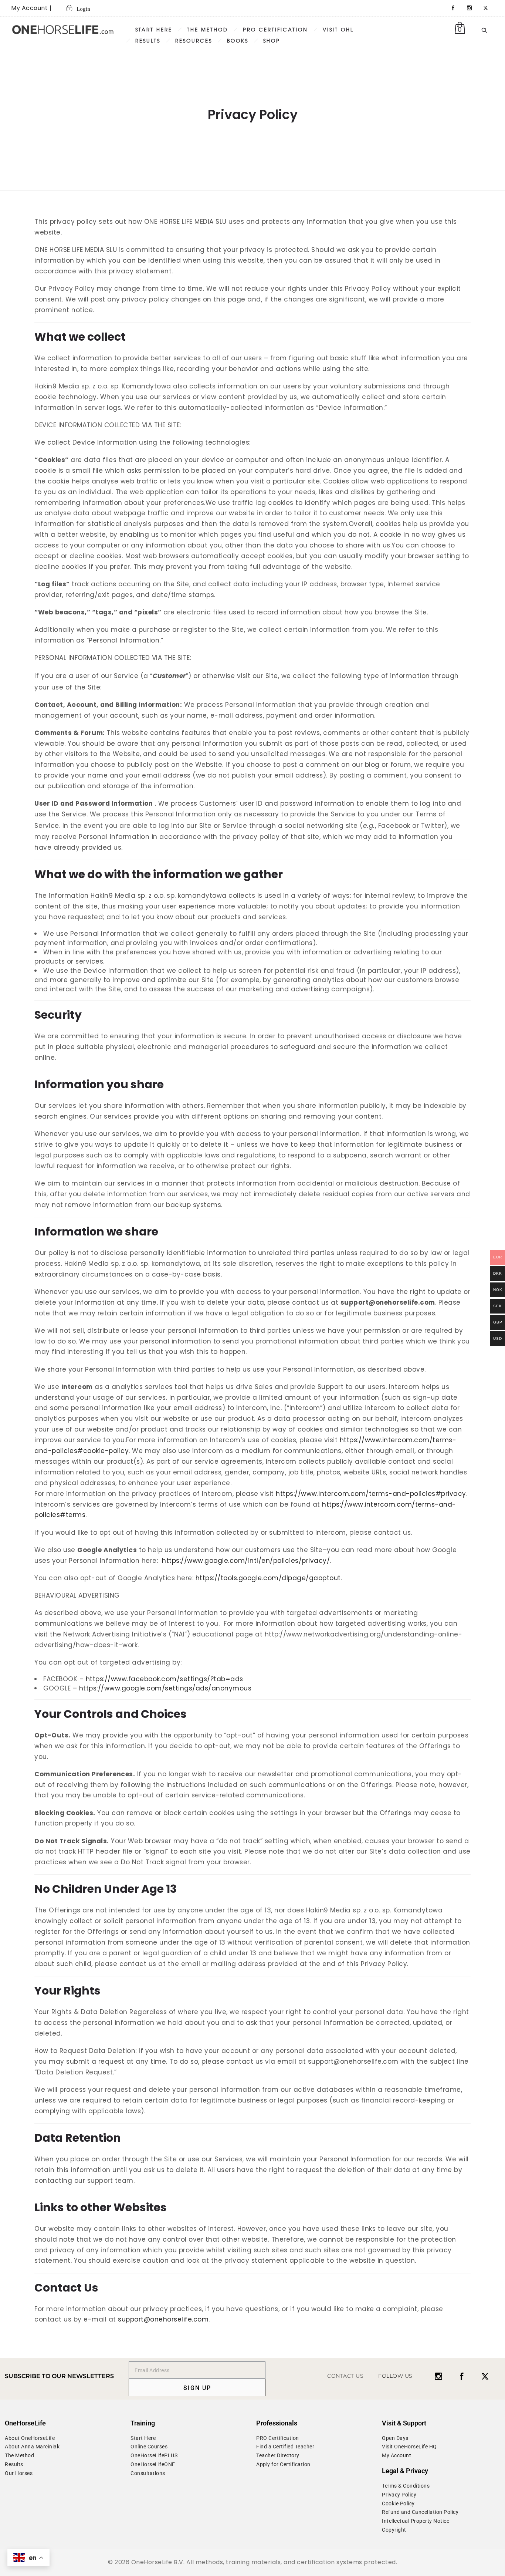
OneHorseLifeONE (153, 2464)
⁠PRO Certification (278, 2438)
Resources (194, 41)
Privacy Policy (399, 2495)
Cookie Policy (398, 2503)
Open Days (395, 2438)
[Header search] (484, 29)
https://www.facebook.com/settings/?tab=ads (165, 1679)
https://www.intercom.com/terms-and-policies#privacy (371, 1494)
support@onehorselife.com (163, 2319)
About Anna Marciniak (32, 2447)
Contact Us (345, 2376)
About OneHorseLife (30, 2438)
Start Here (154, 29)
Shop (272, 41)
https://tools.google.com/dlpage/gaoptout (268, 1578)
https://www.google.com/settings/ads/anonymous (165, 1688)
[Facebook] (453, 8)
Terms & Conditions (406, 2486)
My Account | (31, 8)
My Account (396, 2455)
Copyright (394, 2530)
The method (208, 29)
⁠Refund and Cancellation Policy (420, 2512)
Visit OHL (338, 29)
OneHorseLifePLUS (154, 2455)
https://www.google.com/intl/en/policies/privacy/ (246, 1561)
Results (148, 41)
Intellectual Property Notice (416, 2521)
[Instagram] (470, 8)
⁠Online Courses (149, 2447)
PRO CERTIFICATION (275, 29)
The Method (19, 2455)
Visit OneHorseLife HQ (409, 2447)
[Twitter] (486, 8)
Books (238, 41)
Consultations (148, 2473)
